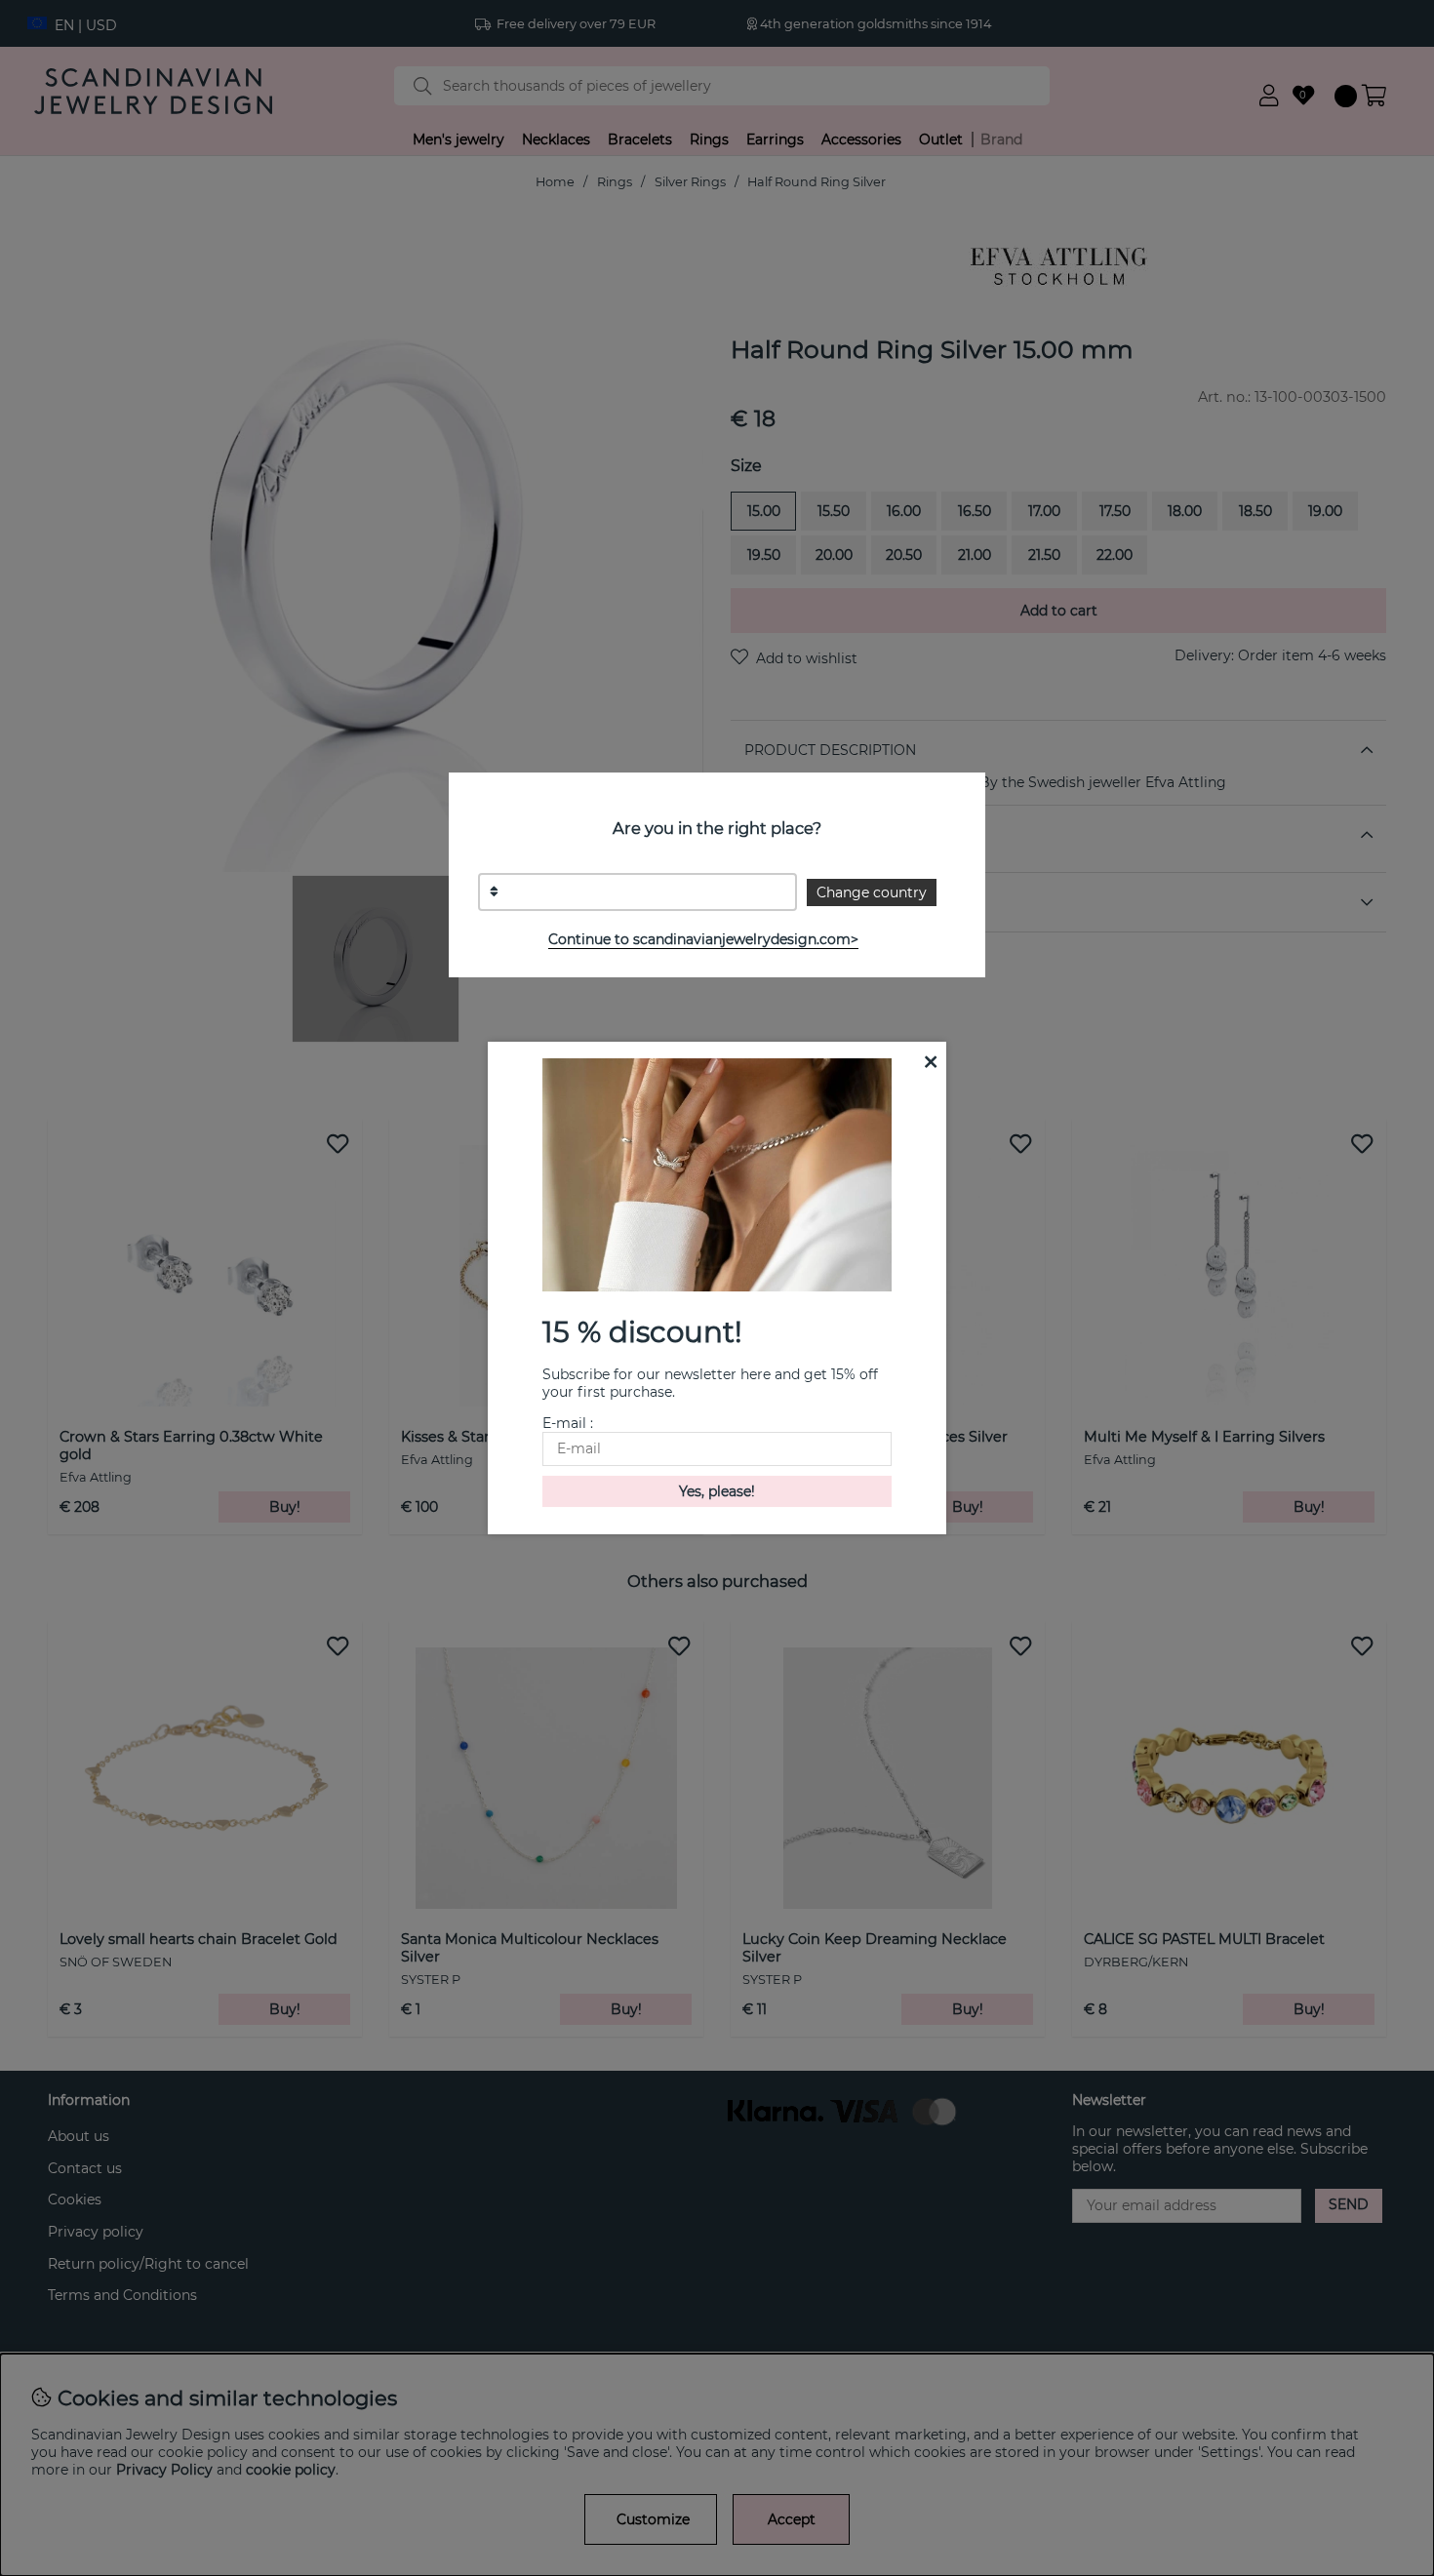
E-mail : (568, 1423)
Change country (872, 892)
